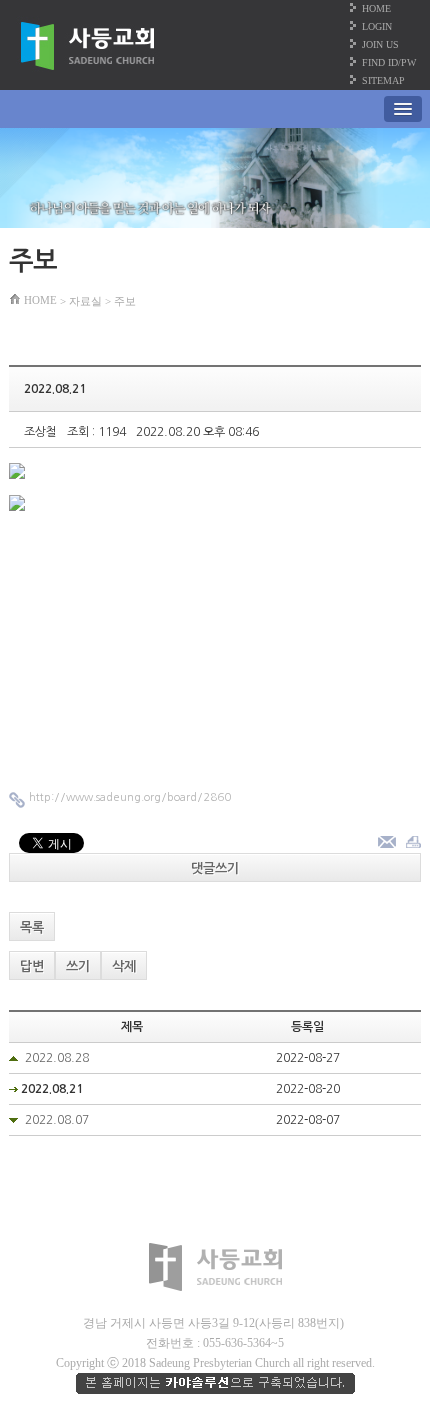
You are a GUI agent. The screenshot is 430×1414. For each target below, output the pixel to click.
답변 (32, 966)
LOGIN (377, 26)
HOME (376, 8)
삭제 (124, 966)
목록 (32, 927)
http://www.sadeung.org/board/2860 (130, 797)
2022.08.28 (57, 1058)
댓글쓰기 (215, 868)
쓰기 (78, 966)
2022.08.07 (57, 1120)
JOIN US (380, 44)
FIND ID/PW (389, 62)
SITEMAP (383, 80)
